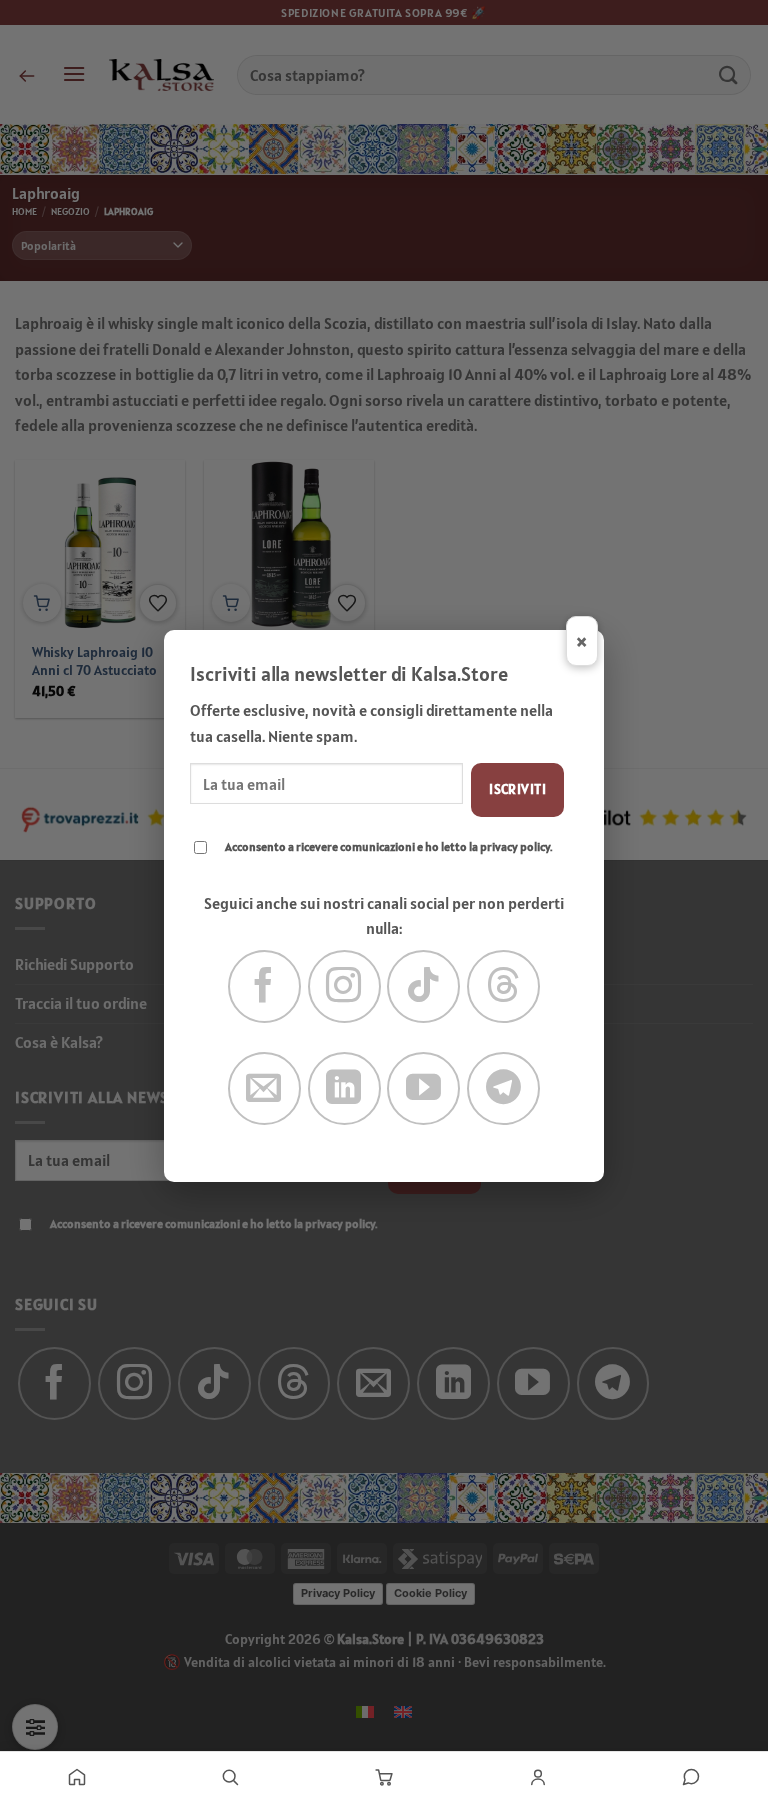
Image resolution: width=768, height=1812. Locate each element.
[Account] (538, 1777)
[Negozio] (231, 1777)
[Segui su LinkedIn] (344, 1088)
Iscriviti (517, 789)
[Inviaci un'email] (264, 1088)
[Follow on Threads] (503, 986)
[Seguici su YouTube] (423, 1088)
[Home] (77, 1777)
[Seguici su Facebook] (264, 986)
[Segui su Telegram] (503, 1088)
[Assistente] (691, 1777)
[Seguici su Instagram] (344, 986)
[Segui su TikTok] (423, 986)
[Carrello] (384, 1777)
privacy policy (515, 846)
